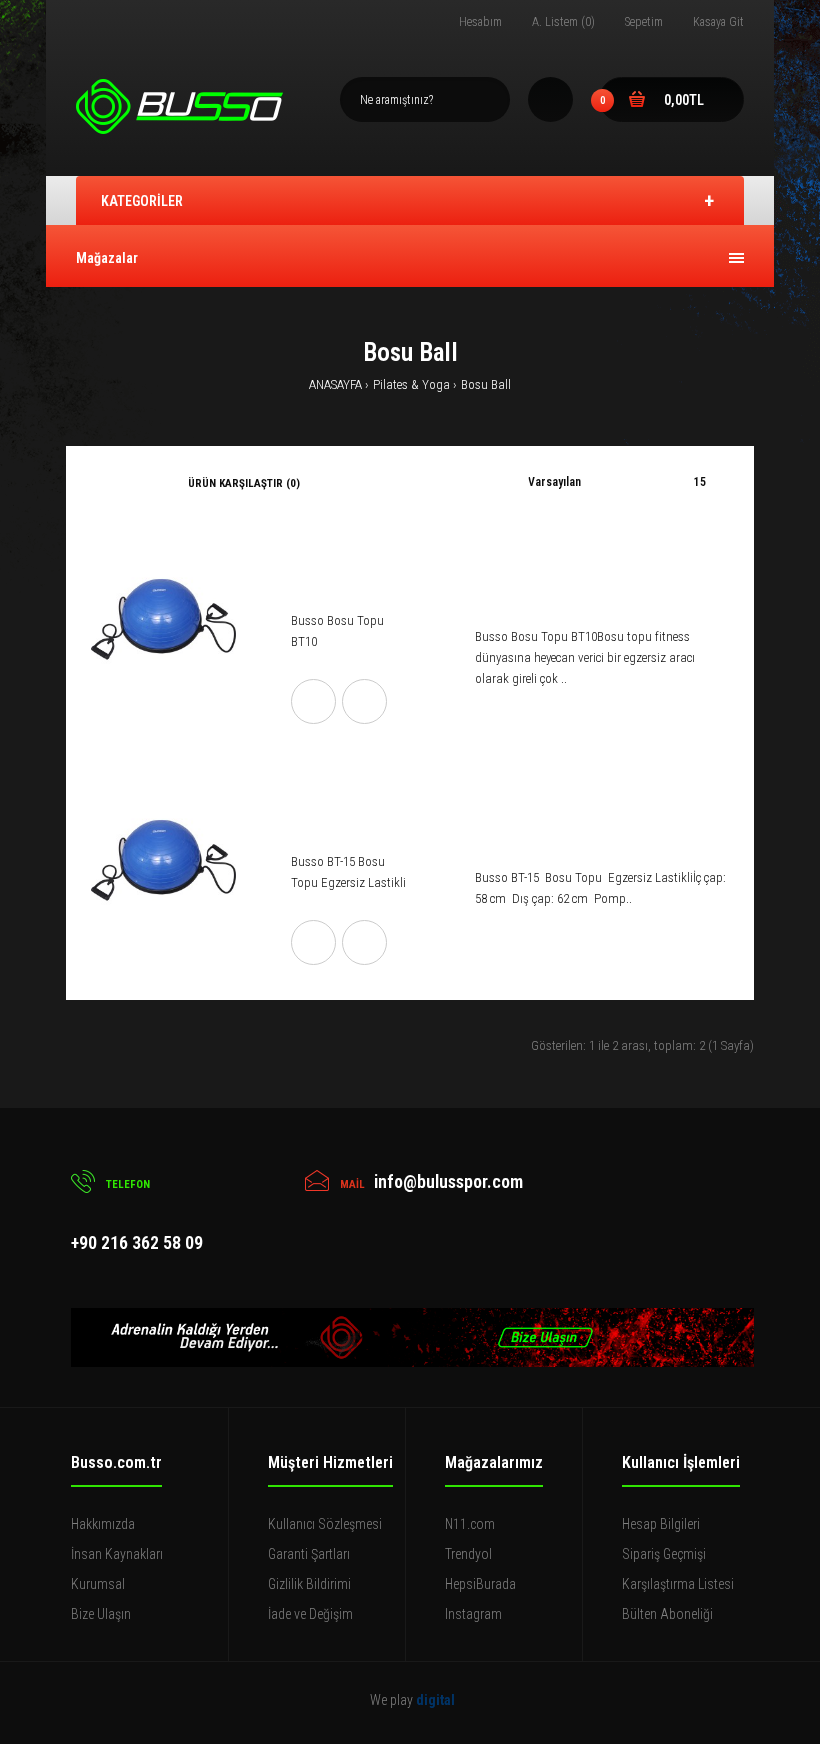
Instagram (473, 1614)
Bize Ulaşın (101, 1614)
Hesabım (480, 22)
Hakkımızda (103, 1524)
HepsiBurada (480, 1584)
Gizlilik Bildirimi (309, 1584)
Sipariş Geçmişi (664, 1554)
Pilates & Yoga (411, 384)
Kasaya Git (718, 22)
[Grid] (96, 483)
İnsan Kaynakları (117, 1554)
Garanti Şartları (309, 1554)
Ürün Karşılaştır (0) (244, 483)
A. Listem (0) (563, 22)
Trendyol (468, 1554)
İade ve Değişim (310, 1614)
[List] (124, 483)
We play (412, 1700)
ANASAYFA (335, 384)
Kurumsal (98, 1584)
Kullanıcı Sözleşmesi (325, 1524)
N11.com (470, 1524)
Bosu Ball (486, 384)
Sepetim (644, 22)
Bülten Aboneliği (667, 1614)
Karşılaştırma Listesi (678, 1584)
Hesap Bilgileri (661, 1524)
